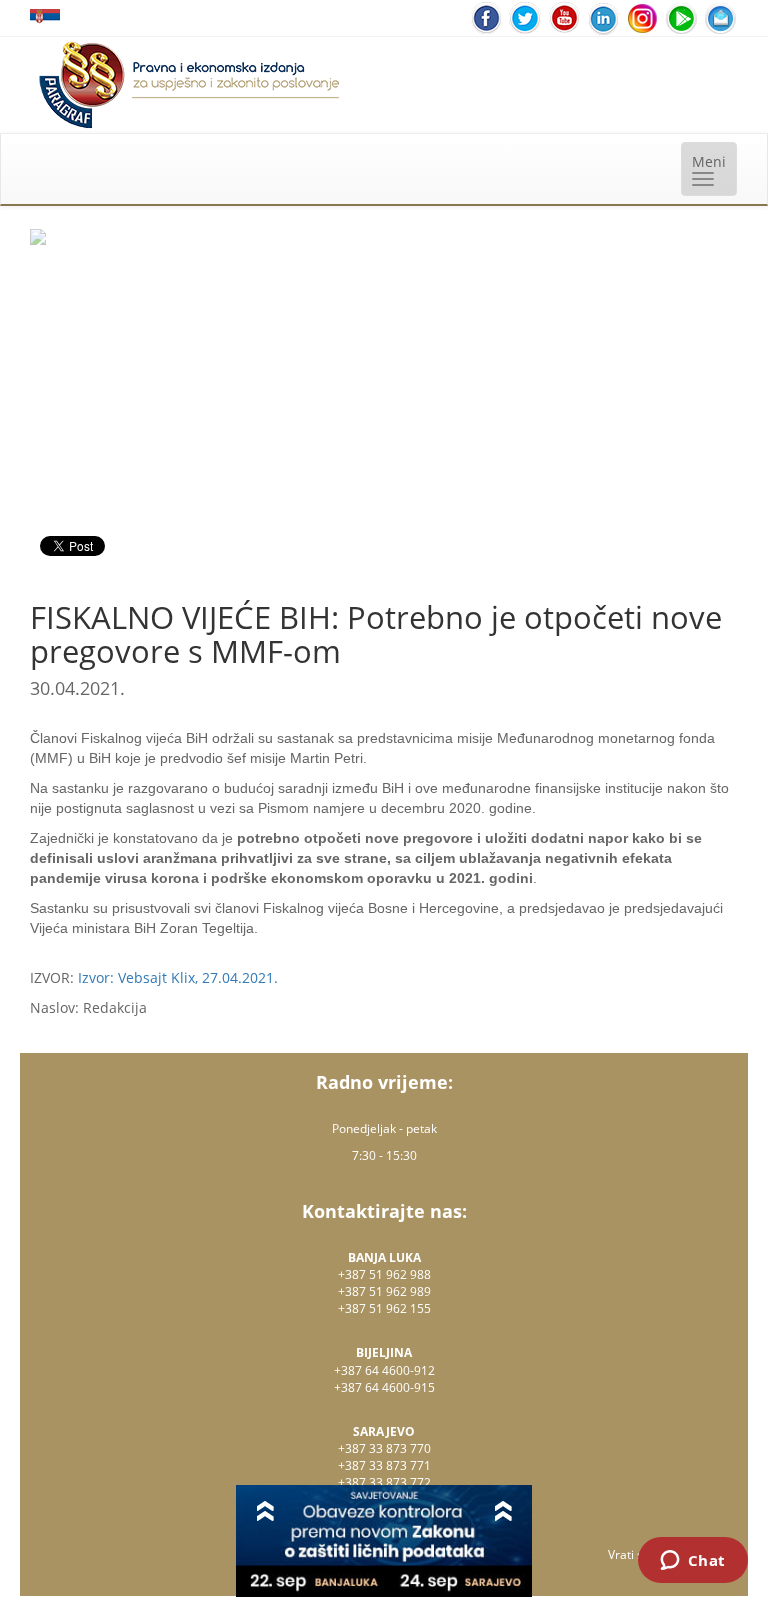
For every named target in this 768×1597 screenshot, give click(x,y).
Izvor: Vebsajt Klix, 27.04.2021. (178, 977)
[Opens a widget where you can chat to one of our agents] (692, 1562)
